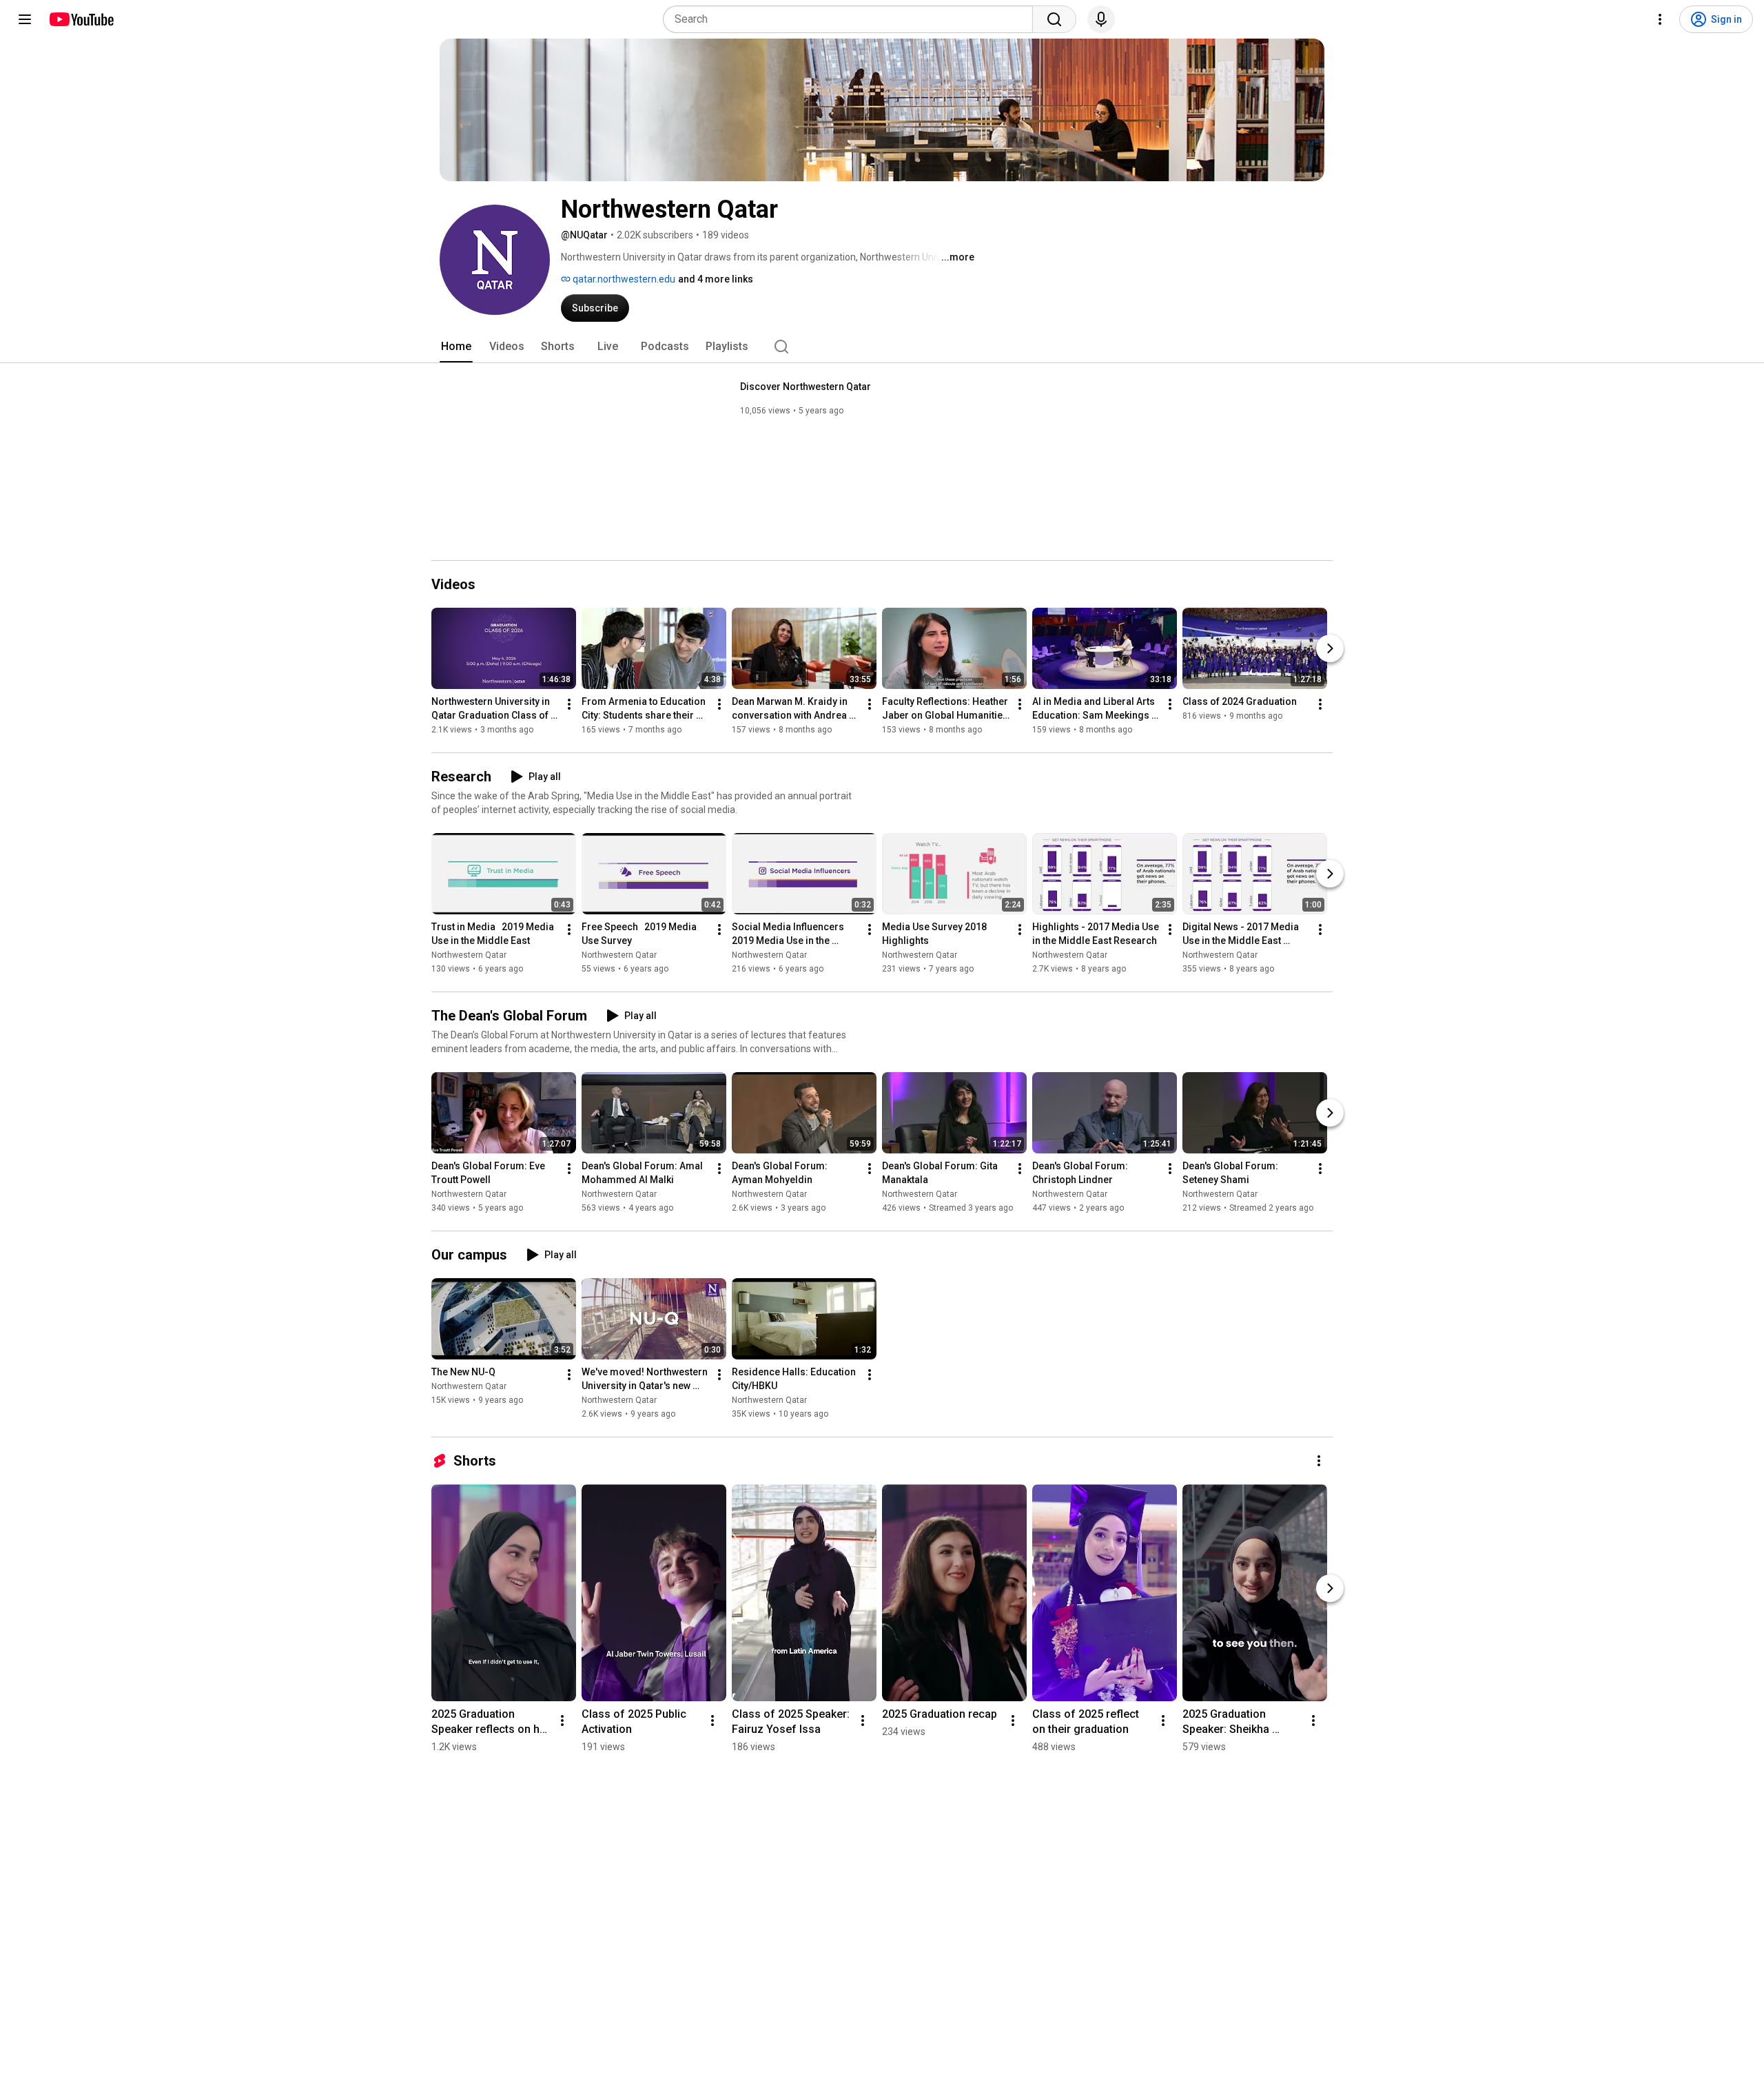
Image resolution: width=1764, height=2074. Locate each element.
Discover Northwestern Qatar (806, 387)
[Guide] (25, 19)
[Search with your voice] (1101, 19)
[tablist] (882, 347)
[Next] (1330, 648)
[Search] (1054, 19)
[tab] (456, 347)
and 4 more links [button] (716, 279)
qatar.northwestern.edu (623, 279)
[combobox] (852, 19)
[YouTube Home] (81, 19)
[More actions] (569, 704)
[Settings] (1660, 19)
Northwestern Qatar (469, 955)
